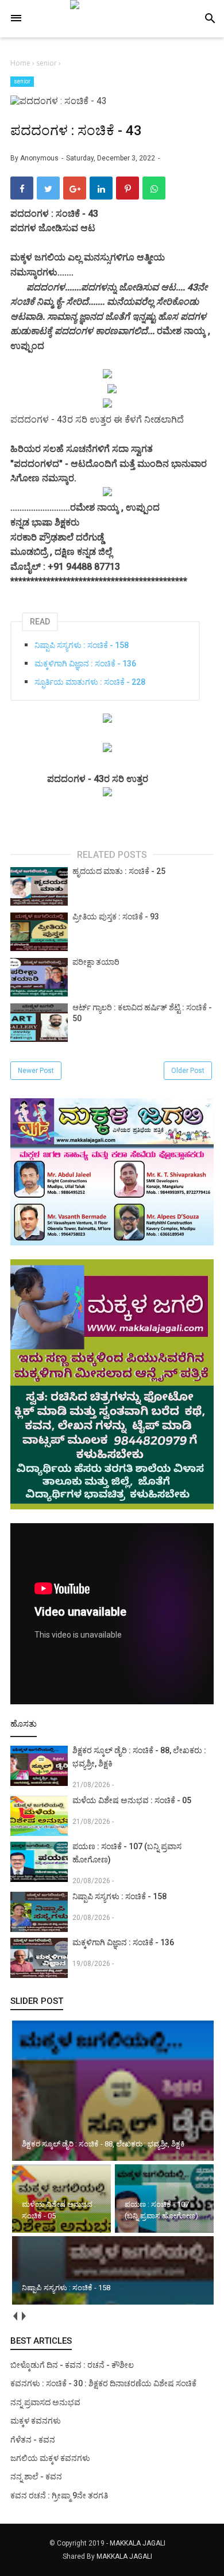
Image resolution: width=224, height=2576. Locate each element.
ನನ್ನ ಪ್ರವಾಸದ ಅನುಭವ (45, 2402)
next (23, 2316)
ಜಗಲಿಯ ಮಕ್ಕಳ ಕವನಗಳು (50, 2458)
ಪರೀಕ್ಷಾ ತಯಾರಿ (96, 962)
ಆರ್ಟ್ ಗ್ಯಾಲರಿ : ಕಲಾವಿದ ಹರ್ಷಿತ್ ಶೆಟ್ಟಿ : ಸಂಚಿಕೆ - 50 (142, 1013)
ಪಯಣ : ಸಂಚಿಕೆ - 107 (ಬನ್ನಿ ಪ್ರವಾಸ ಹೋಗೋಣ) (127, 1853)
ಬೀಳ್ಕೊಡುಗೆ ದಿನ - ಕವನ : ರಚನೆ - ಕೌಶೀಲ (72, 2365)
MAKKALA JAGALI (138, 2543)
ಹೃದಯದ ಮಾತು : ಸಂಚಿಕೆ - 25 (119, 871)
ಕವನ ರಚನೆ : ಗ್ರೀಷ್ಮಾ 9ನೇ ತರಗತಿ (59, 2495)
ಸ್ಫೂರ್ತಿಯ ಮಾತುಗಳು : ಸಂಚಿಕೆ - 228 (90, 682)
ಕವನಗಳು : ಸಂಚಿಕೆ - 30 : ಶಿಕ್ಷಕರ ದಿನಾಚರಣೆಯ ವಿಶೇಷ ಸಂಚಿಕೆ (103, 2383)
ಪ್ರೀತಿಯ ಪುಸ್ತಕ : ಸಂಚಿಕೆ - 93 (116, 917)
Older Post (188, 1071)
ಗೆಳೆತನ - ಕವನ (33, 2440)
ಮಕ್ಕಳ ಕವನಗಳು (36, 2421)
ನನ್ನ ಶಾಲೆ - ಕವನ (36, 2477)
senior (22, 81)
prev (15, 2316)
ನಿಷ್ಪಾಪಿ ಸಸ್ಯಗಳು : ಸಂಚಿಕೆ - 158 (82, 645)
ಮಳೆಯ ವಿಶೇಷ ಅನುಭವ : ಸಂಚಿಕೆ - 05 (132, 1800)
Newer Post (36, 1071)
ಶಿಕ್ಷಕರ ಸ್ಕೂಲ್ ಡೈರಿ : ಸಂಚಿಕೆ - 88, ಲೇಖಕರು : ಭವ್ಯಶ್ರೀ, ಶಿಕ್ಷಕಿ (139, 1757)
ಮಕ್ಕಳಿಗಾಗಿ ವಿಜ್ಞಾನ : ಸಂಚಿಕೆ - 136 (85, 664)
